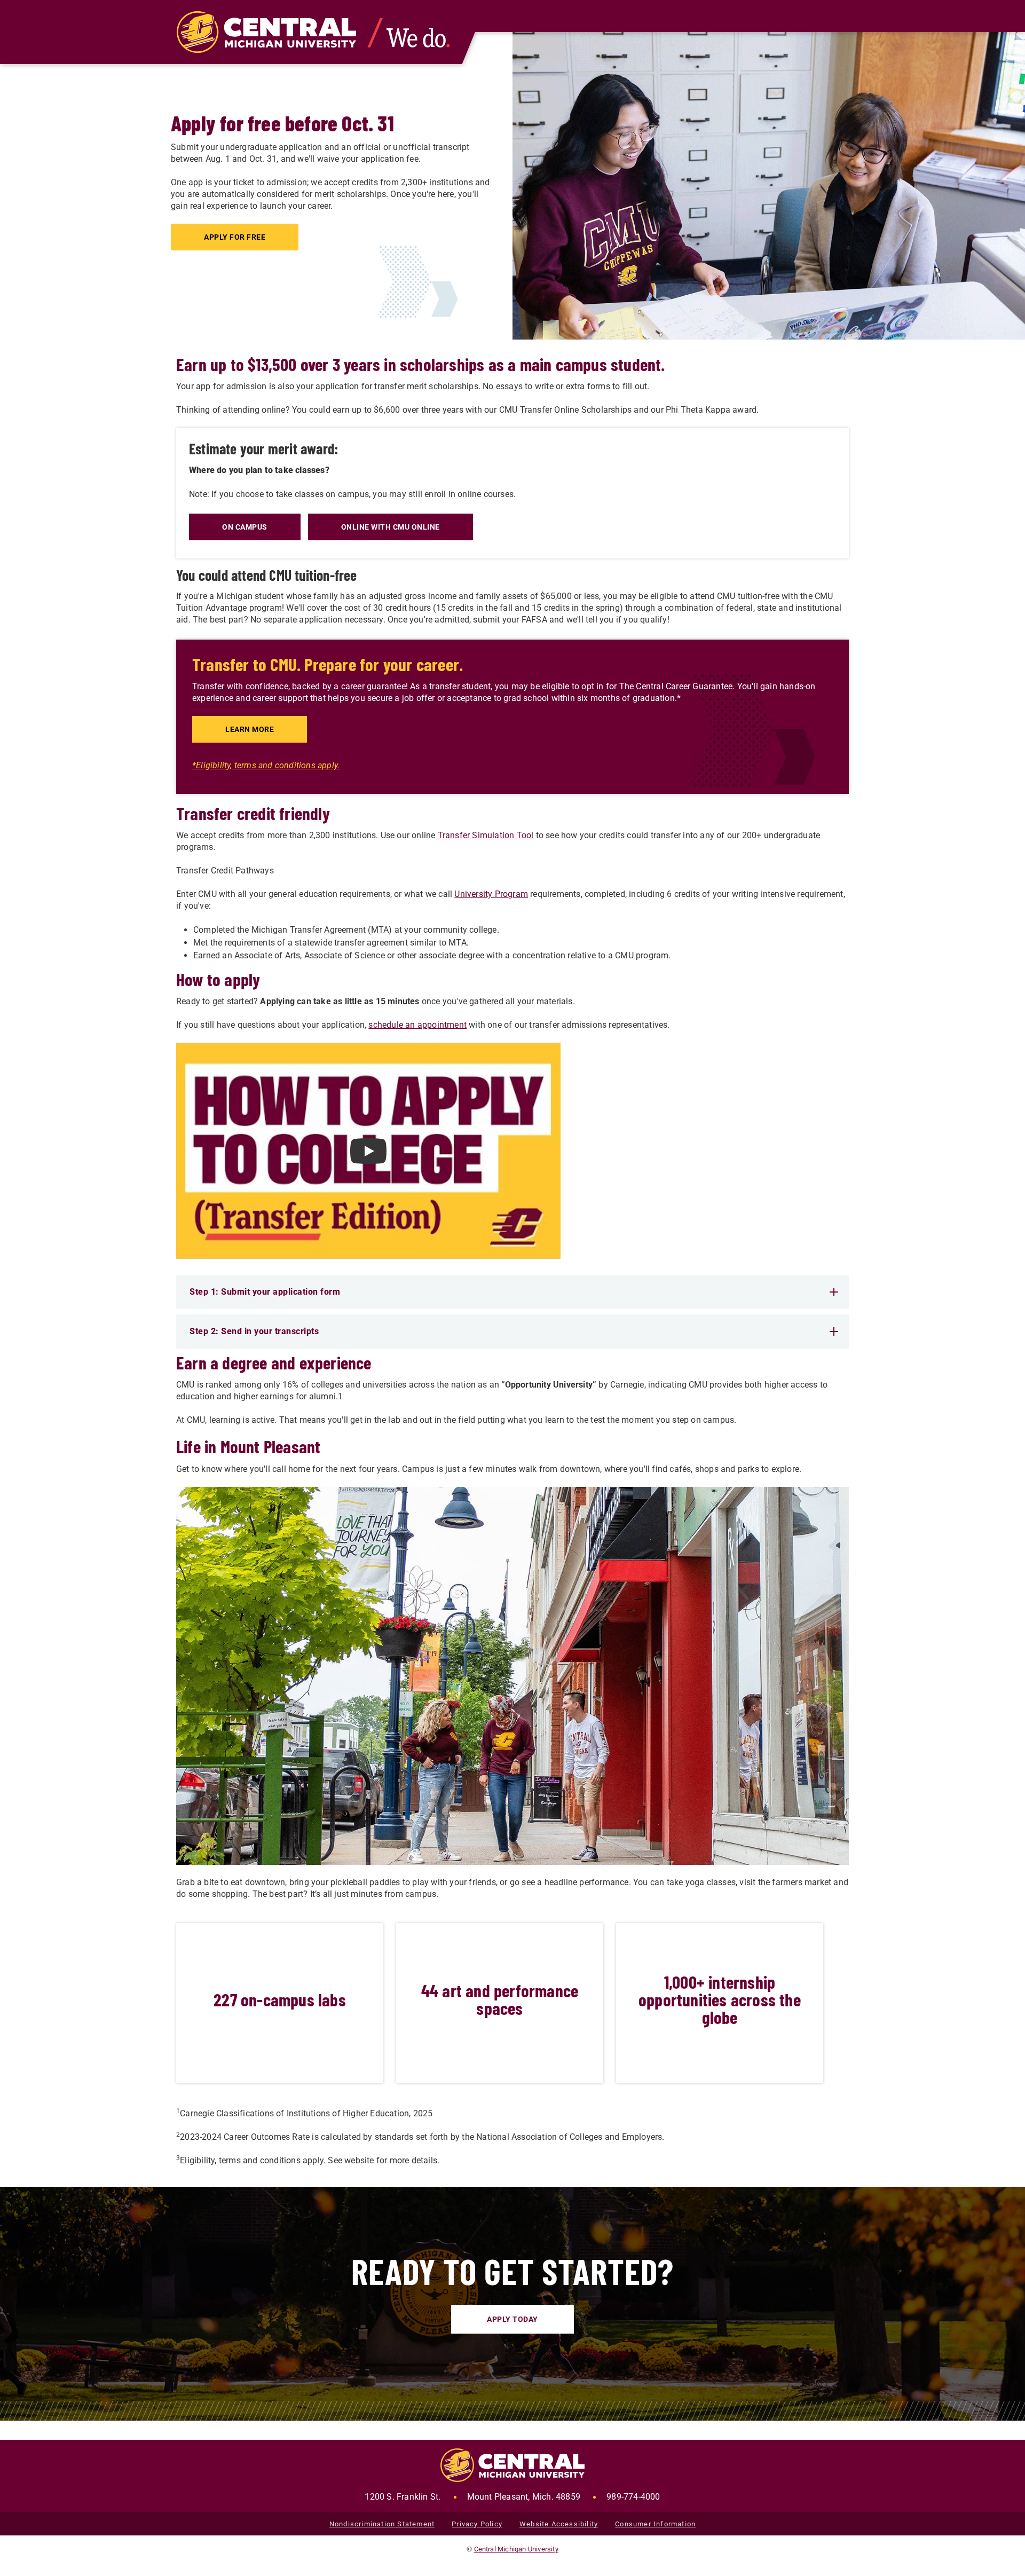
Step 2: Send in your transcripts (254, 1331)
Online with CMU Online (391, 527)
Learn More (250, 729)
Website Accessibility (559, 2524)
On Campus (245, 527)
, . (472, 2497)
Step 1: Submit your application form (265, 1292)
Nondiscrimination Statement (382, 2524)
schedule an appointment (417, 1025)
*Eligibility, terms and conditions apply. (266, 765)
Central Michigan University (516, 2549)
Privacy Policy (477, 2524)
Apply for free (235, 237)
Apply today (512, 2319)
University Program (491, 894)
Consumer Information (655, 2524)
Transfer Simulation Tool (486, 835)
